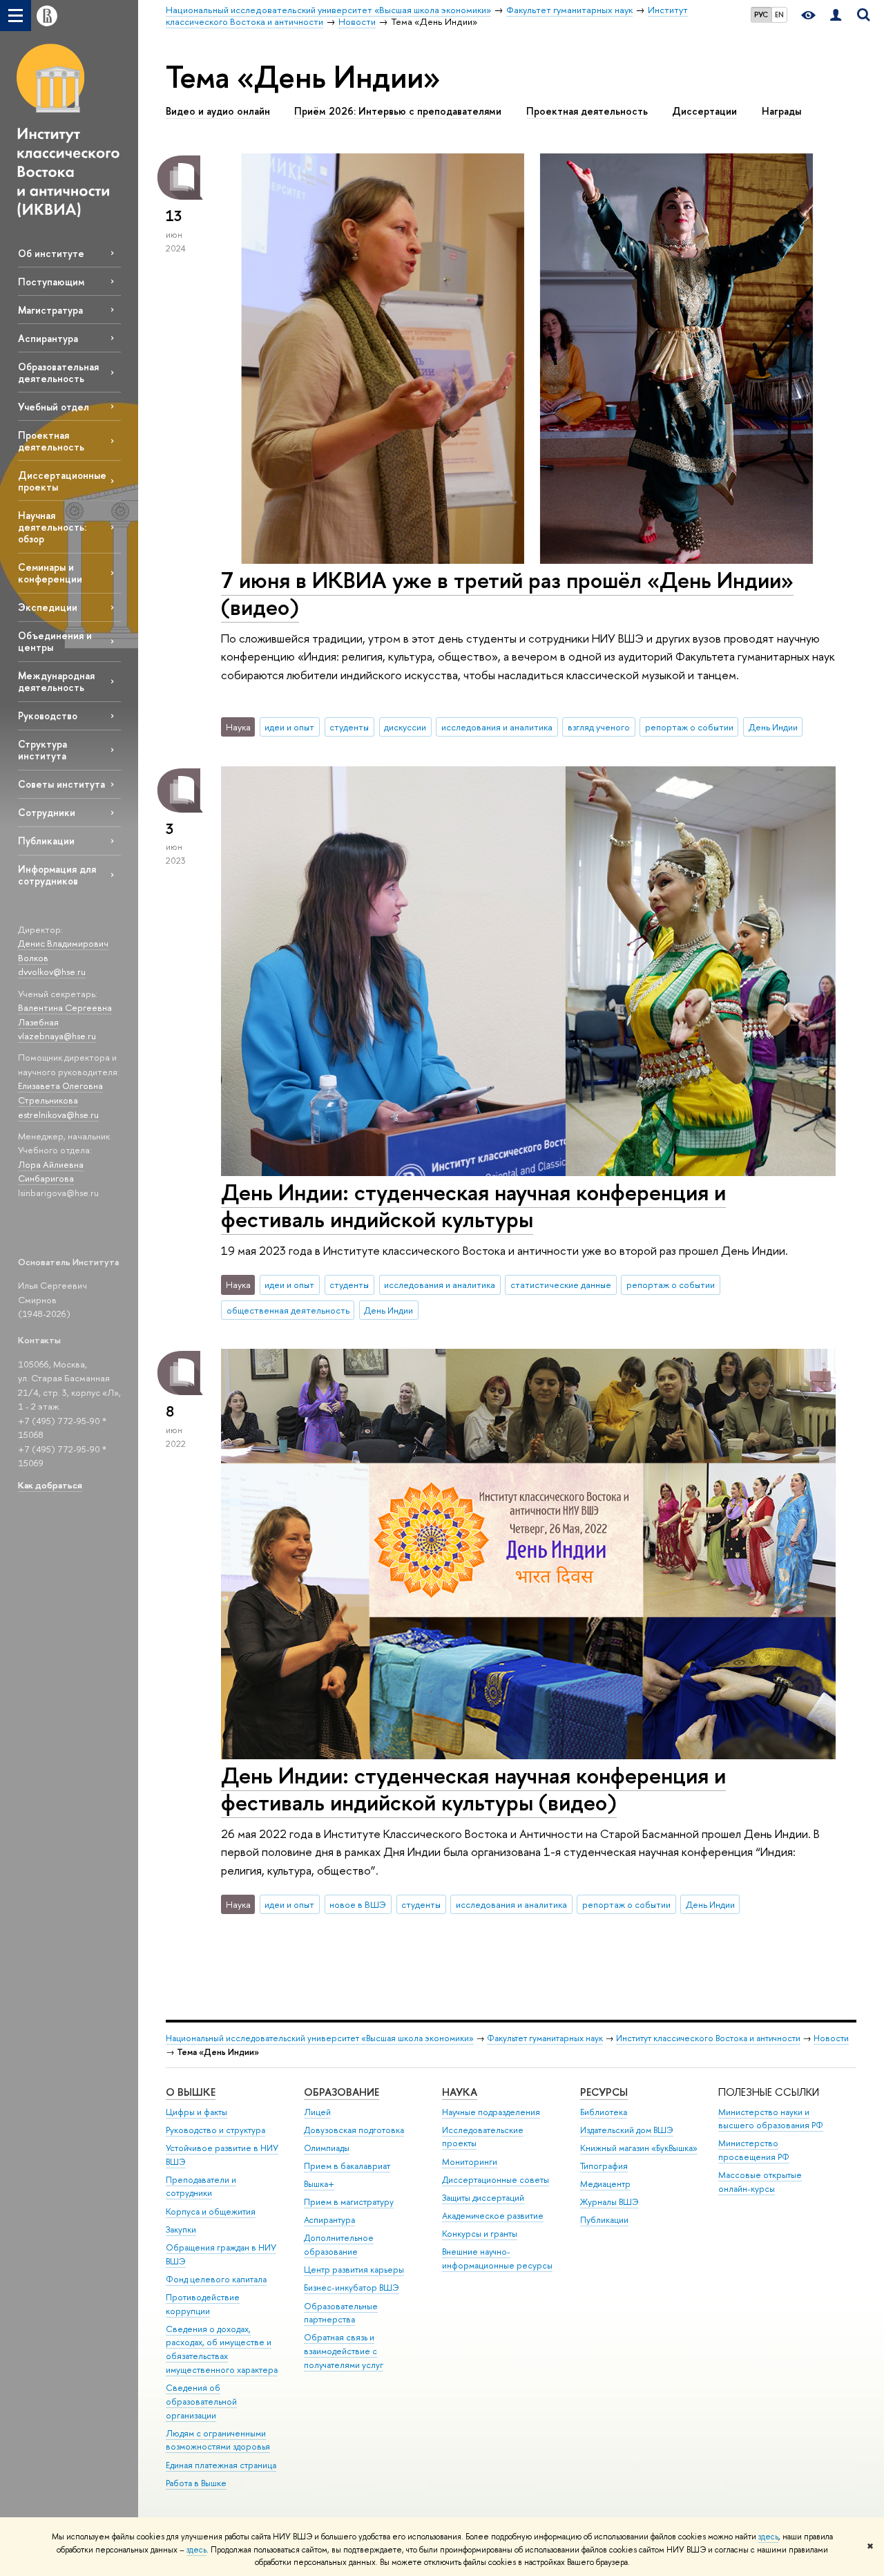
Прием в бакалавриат (347, 2166)
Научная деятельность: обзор (52, 527)
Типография (604, 2166)
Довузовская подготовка (354, 2130)
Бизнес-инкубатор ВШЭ (352, 2288)
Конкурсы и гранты (480, 2234)
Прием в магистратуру (349, 2202)
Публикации (46, 841)
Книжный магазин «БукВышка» (639, 2148)
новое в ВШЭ (358, 1904)
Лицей (317, 2112)
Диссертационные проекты (62, 481)
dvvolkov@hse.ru (52, 972)
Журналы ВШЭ (609, 2202)
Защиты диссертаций (483, 2198)
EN (779, 15)
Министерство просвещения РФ (754, 2150)
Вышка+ (319, 2184)
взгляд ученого (599, 727)
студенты (349, 727)
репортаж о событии (689, 727)
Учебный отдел (54, 407)
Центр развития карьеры (354, 2270)
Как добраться (50, 1485)
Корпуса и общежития (211, 2212)
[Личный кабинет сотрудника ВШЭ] (836, 16)
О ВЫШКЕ (191, 2092)
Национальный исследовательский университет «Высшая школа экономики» (320, 2038)
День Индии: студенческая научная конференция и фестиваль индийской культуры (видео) (473, 1789)
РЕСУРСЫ (604, 2092)
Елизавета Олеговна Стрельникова (60, 1093)
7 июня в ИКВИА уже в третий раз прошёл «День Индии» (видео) (507, 593)
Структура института (42, 750)
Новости (831, 2038)
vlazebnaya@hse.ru (57, 1036)
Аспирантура (48, 338)
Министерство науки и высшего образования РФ (771, 2119)
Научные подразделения (491, 2112)
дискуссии (405, 727)
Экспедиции (48, 607)
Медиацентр (605, 2184)
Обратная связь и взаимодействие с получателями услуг (344, 2351)
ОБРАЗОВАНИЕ (342, 2092)
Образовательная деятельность (58, 372)
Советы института (61, 784)
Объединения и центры (55, 641)
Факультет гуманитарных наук (545, 2038)
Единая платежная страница (221, 2465)
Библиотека (604, 2112)
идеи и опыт (289, 727)
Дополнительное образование (339, 2245)
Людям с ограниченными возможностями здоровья (218, 2440)
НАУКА (460, 2092)
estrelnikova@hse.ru (58, 1115)
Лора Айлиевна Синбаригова (51, 1172)
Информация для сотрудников (57, 875)
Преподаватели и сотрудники (201, 2187)
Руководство (48, 716)
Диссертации (704, 111)
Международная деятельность (56, 681)
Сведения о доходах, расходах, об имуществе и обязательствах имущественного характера (222, 2349)
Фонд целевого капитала (216, 2279)
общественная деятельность (288, 1310)
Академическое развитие (493, 2216)
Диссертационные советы (496, 2180)
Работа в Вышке (196, 2483)
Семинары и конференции (50, 573)
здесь (768, 2537)
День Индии (773, 727)
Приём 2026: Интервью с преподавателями (398, 111)
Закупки (181, 2229)
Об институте (51, 253)
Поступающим (51, 282)
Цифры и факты (196, 2112)
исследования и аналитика (497, 727)
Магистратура (50, 310)
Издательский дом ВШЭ (627, 2130)
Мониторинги (470, 2162)
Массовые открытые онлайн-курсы (760, 2182)
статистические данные (561, 1285)
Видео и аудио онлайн (218, 111)
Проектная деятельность (51, 441)
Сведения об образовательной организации (201, 2402)
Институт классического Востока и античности (708, 2038)
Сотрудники (47, 812)
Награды (781, 111)
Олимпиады (327, 2148)
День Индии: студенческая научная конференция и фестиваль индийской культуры (473, 1205)
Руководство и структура (215, 2130)
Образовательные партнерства (341, 2313)
